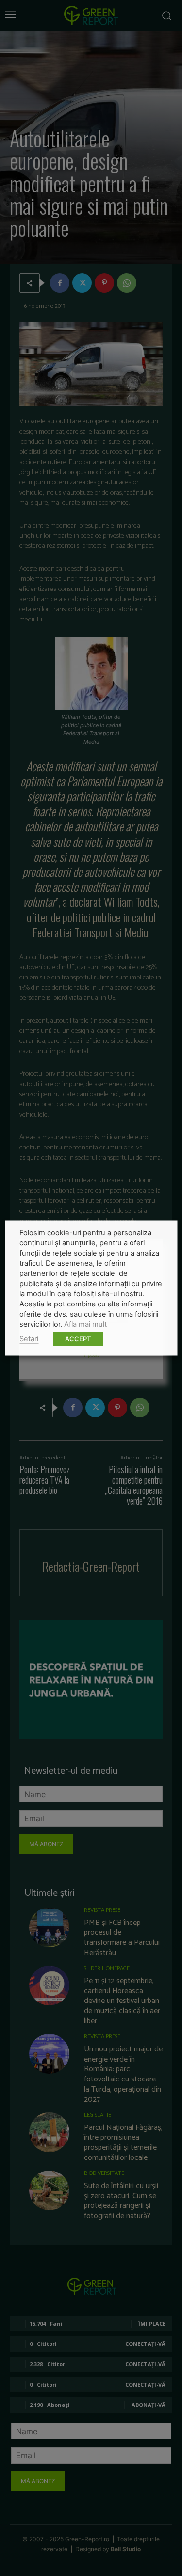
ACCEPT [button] (78, 1339)
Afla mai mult (85, 1324)
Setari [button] (29, 1339)
